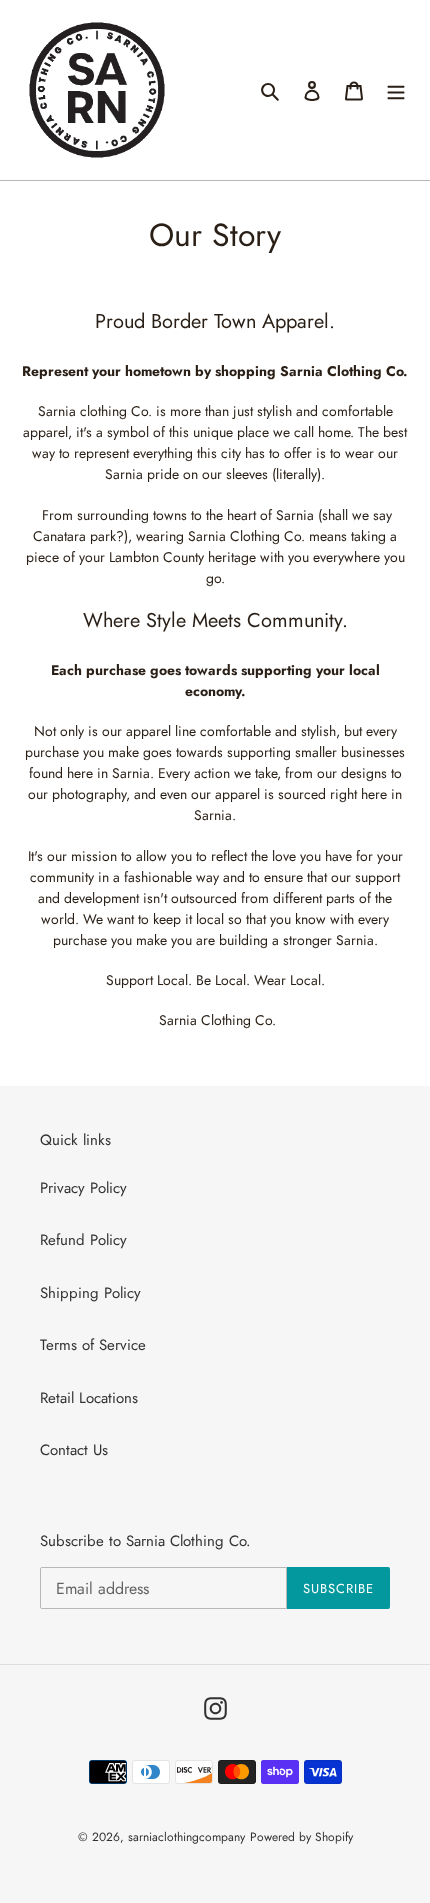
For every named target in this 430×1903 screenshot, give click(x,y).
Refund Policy (83, 1240)
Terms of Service (93, 1345)
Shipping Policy (90, 1293)
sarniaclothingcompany (186, 1837)
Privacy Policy (83, 1188)
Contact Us (74, 1450)
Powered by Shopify (301, 1837)
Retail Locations (89, 1398)
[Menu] (396, 90)
